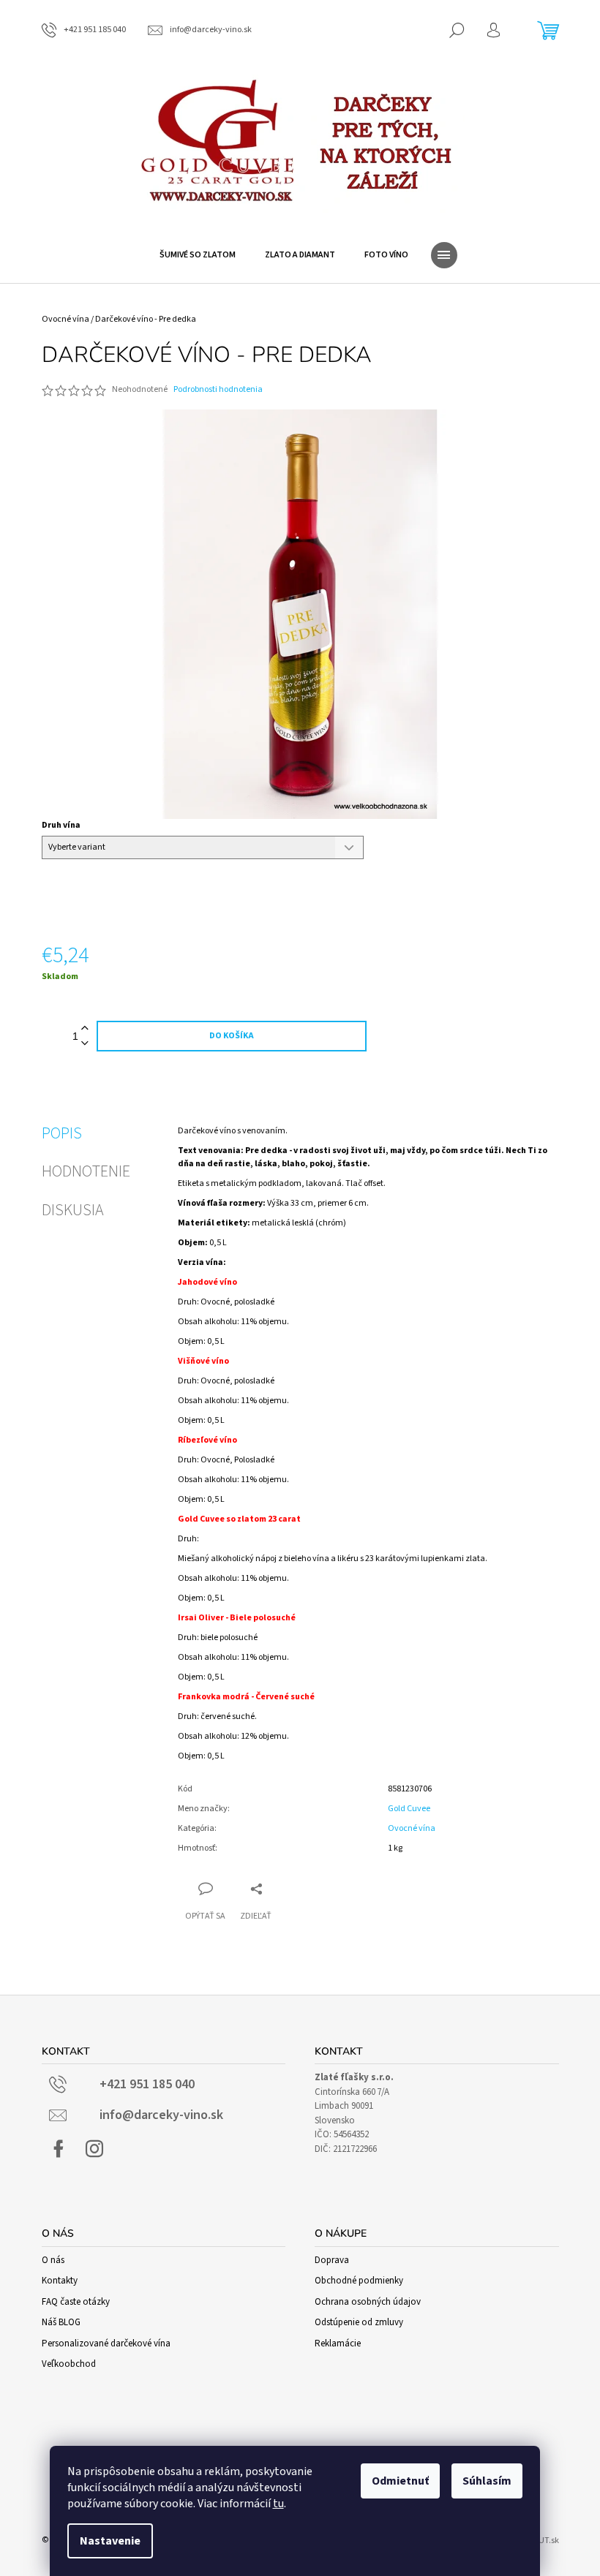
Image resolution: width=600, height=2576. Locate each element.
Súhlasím (487, 2481)
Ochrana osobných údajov (368, 2302)
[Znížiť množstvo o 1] (85, 1044)
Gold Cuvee (409, 1809)
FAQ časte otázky (76, 2302)
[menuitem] (198, 255)
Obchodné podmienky (359, 2281)
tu (278, 2504)
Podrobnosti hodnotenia (218, 390)
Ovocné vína (412, 1828)
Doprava (332, 2260)
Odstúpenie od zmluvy (359, 2322)
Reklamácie (338, 2343)
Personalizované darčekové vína (106, 2343)
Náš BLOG (61, 2322)
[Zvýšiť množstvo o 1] (85, 1028)
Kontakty (60, 2281)
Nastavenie (110, 2541)
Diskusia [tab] (73, 1210)
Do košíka (232, 1036)
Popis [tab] (62, 1133)
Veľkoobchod (69, 2364)
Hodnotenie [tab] (86, 1171)
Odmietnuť (400, 2481)
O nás (53, 2260)
